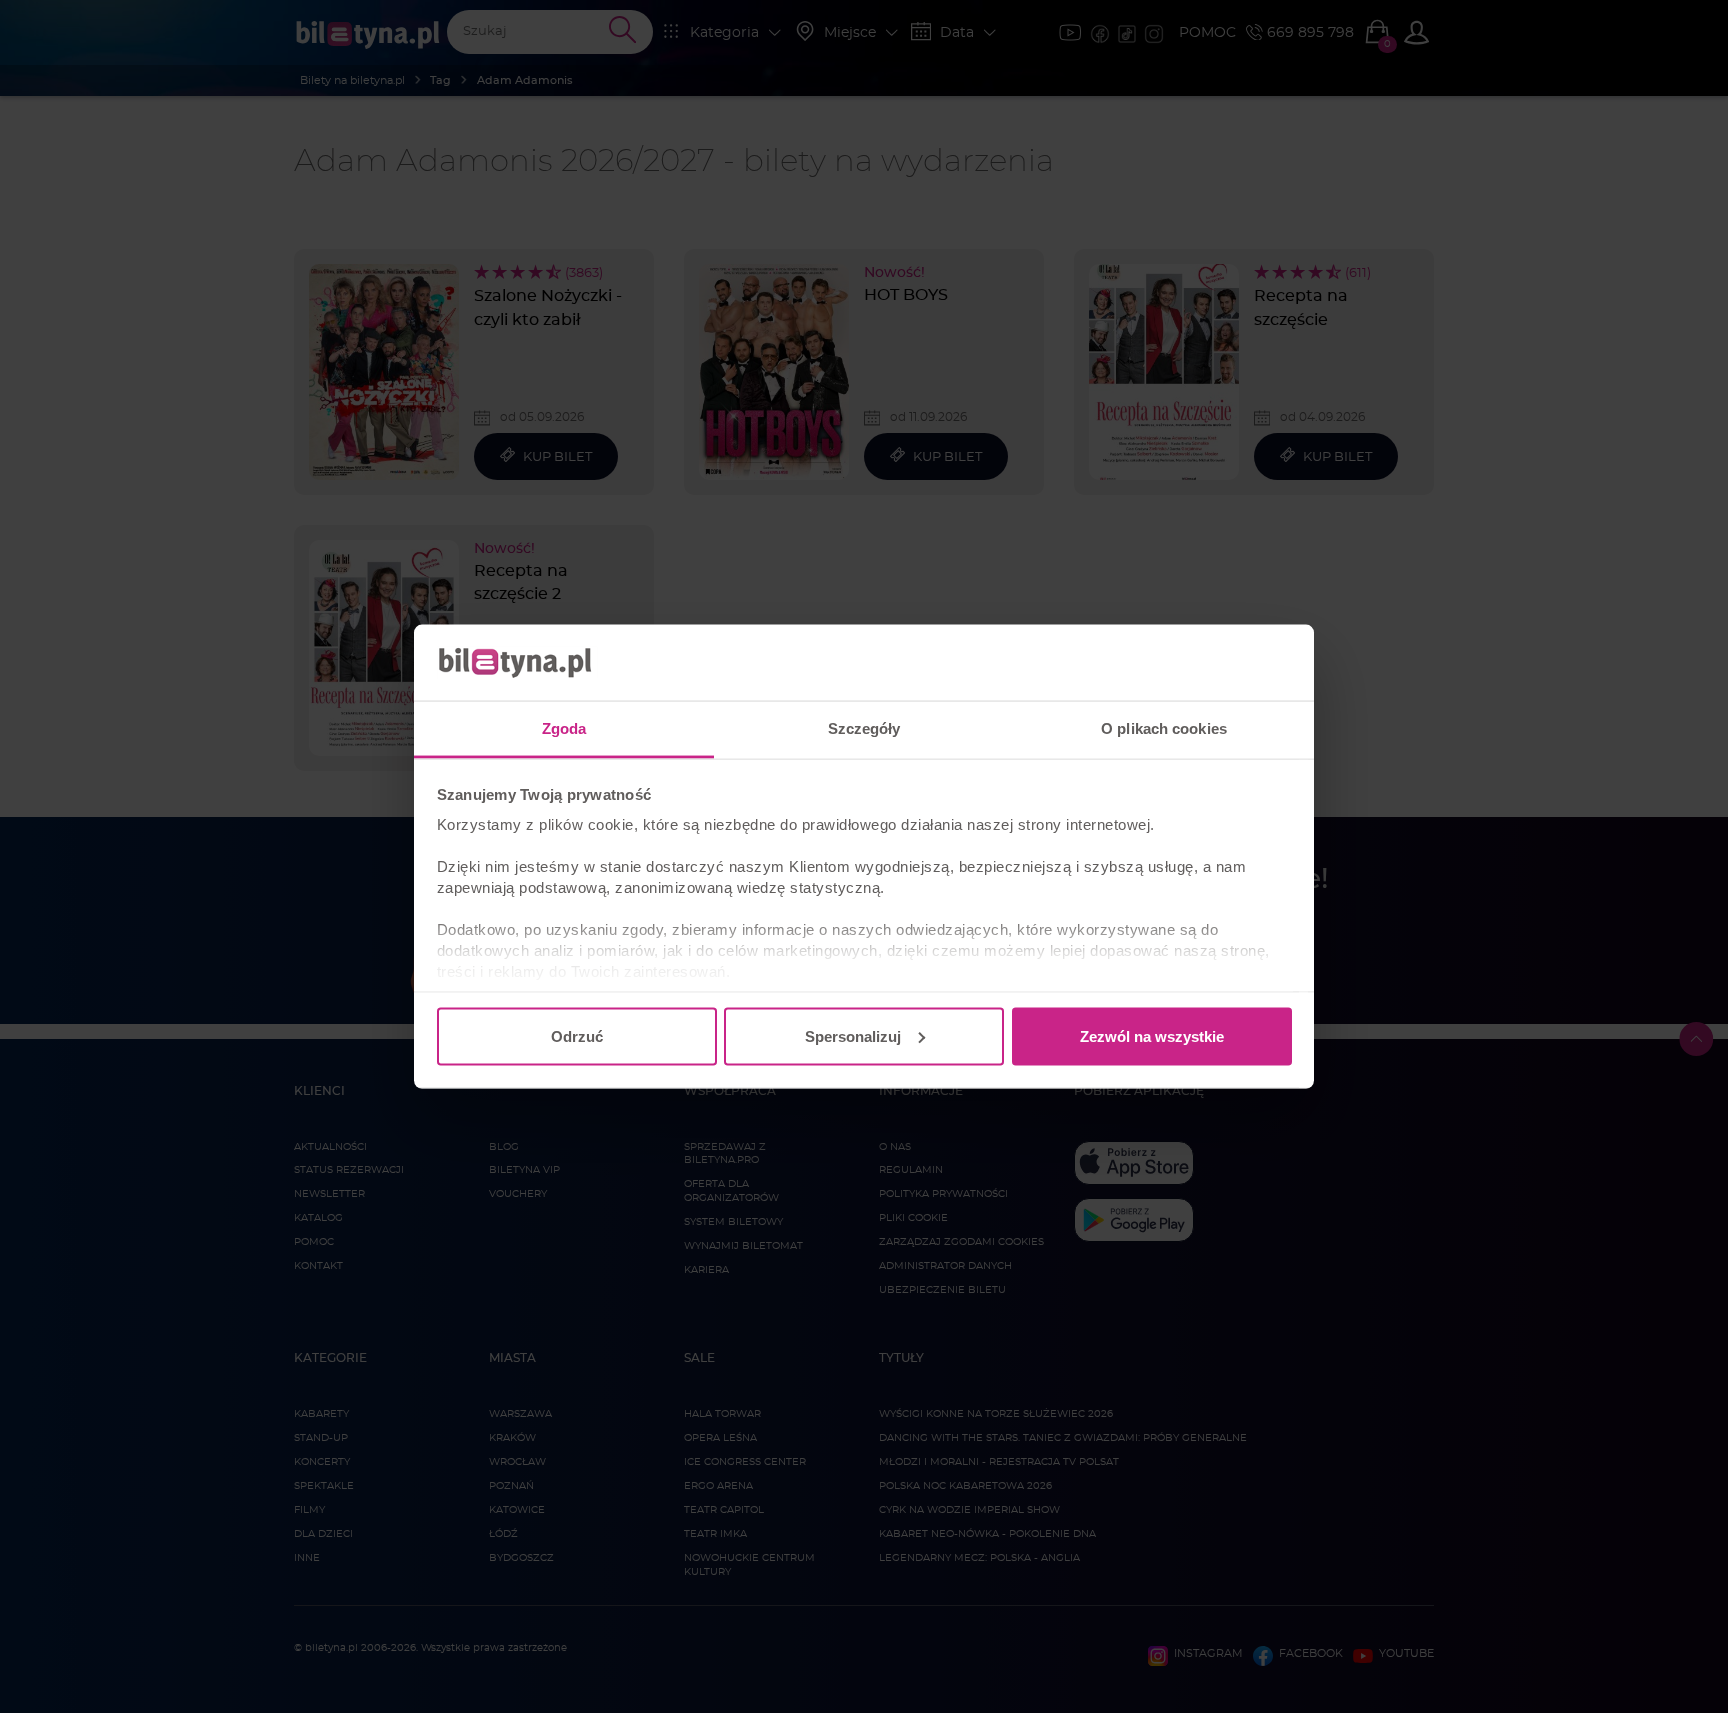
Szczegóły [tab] (864, 728)
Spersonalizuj (853, 1035)
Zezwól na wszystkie (1152, 1035)
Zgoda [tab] (564, 728)
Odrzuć (577, 1035)
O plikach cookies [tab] (1164, 728)
